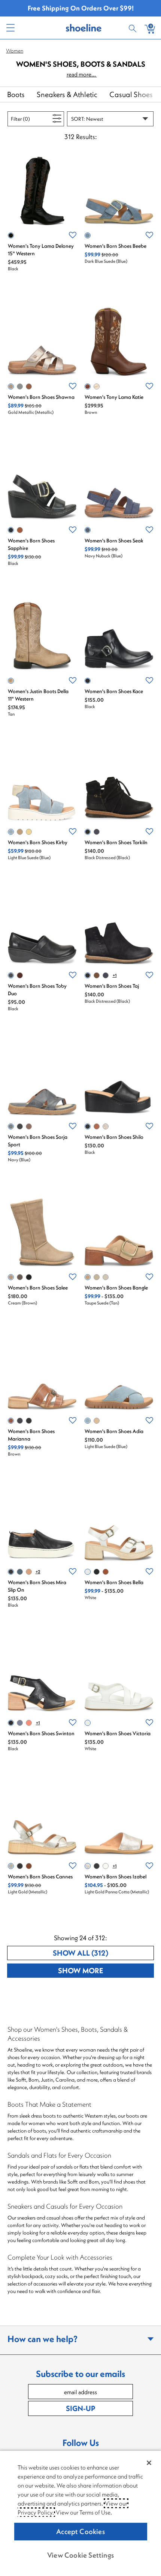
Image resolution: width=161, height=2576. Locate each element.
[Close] (149, 2463)
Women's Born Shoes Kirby (38, 842)
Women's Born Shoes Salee (38, 1288)
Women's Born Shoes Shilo (114, 1137)
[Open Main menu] (10, 28)
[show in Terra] (20, 975)
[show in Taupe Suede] (20, 832)
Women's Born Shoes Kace (114, 691)
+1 (115, 975)
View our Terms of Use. (84, 2512)
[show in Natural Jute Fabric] (97, 1277)
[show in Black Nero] (97, 1866)
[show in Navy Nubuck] (88, 530)
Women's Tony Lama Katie (114, 397)
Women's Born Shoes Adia (114, 1431)
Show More (106, 1970)
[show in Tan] (11, 681)
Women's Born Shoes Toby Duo (37, 990)
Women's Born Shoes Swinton (41, 1733)
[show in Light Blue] (20, 386)
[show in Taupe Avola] (20, 1277)
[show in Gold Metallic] (11, 386)
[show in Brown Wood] (29, 1126)
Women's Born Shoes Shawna (41, 397)
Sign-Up (80, 2408)
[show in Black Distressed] (88, 832)
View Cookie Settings (80, 2555)
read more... (82, 74)
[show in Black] (11, 235)
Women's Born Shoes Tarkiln (116, 842)
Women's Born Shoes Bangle (116, 1288)
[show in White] (97, 386)
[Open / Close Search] (134, 28)
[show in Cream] (11, 1277)
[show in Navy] (11, 1126)
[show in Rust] (29, 1723)
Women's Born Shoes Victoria (118, 1733)
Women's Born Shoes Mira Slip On (37, 1586)
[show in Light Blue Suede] (11, 832)
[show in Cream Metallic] (106, 1866)
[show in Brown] (29, 386)
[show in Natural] (29, 1572)
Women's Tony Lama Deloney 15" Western (41, 250)
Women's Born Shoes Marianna (31, 1435)
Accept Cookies (80, 2531)
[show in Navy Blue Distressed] (97, 832)
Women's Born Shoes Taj (112, 986)
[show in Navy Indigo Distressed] (106, 975)
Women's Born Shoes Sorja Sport (38, 1141)
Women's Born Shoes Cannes (40, 1877)
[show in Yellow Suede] (29, 832)
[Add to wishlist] (73, 235)
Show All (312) (103, 1953)
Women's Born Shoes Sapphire (31, 544)
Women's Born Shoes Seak (114, 541)
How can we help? (42, 2339)
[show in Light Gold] (106, 1277)
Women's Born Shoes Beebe (116, 246)
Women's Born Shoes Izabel (116, 1877)
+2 (38, 1572)
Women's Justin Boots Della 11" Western (38, 695)
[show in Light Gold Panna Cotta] (106, 1126)
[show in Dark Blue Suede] (88, 235)
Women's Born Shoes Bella (114, 1582)
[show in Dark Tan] (106, 1572)
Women (15, 51)
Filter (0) (29, 119)
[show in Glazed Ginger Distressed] (97, 975)
